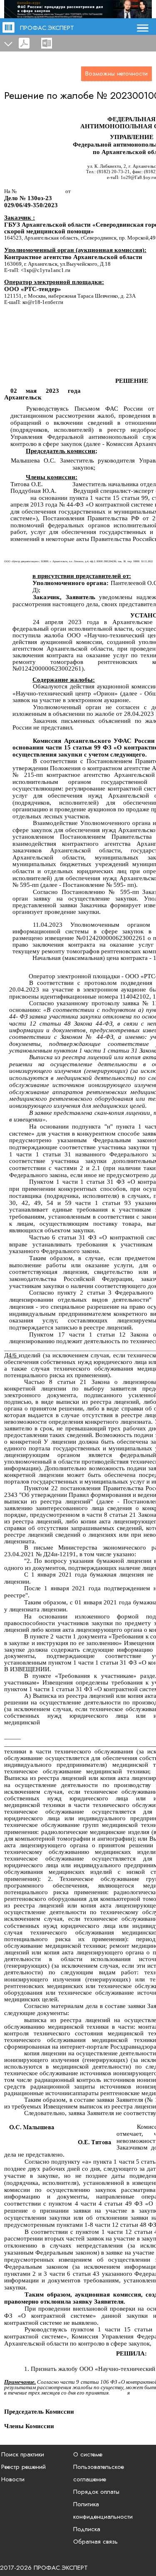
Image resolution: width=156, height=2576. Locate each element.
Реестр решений (24, 2467)
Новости (13, 2479)
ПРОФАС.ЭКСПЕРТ (47, 28)
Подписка (87, 2529)
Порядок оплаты (96, 2492)
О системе (88, 2454)
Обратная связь (95, 2542)
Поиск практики (23, 2454)
